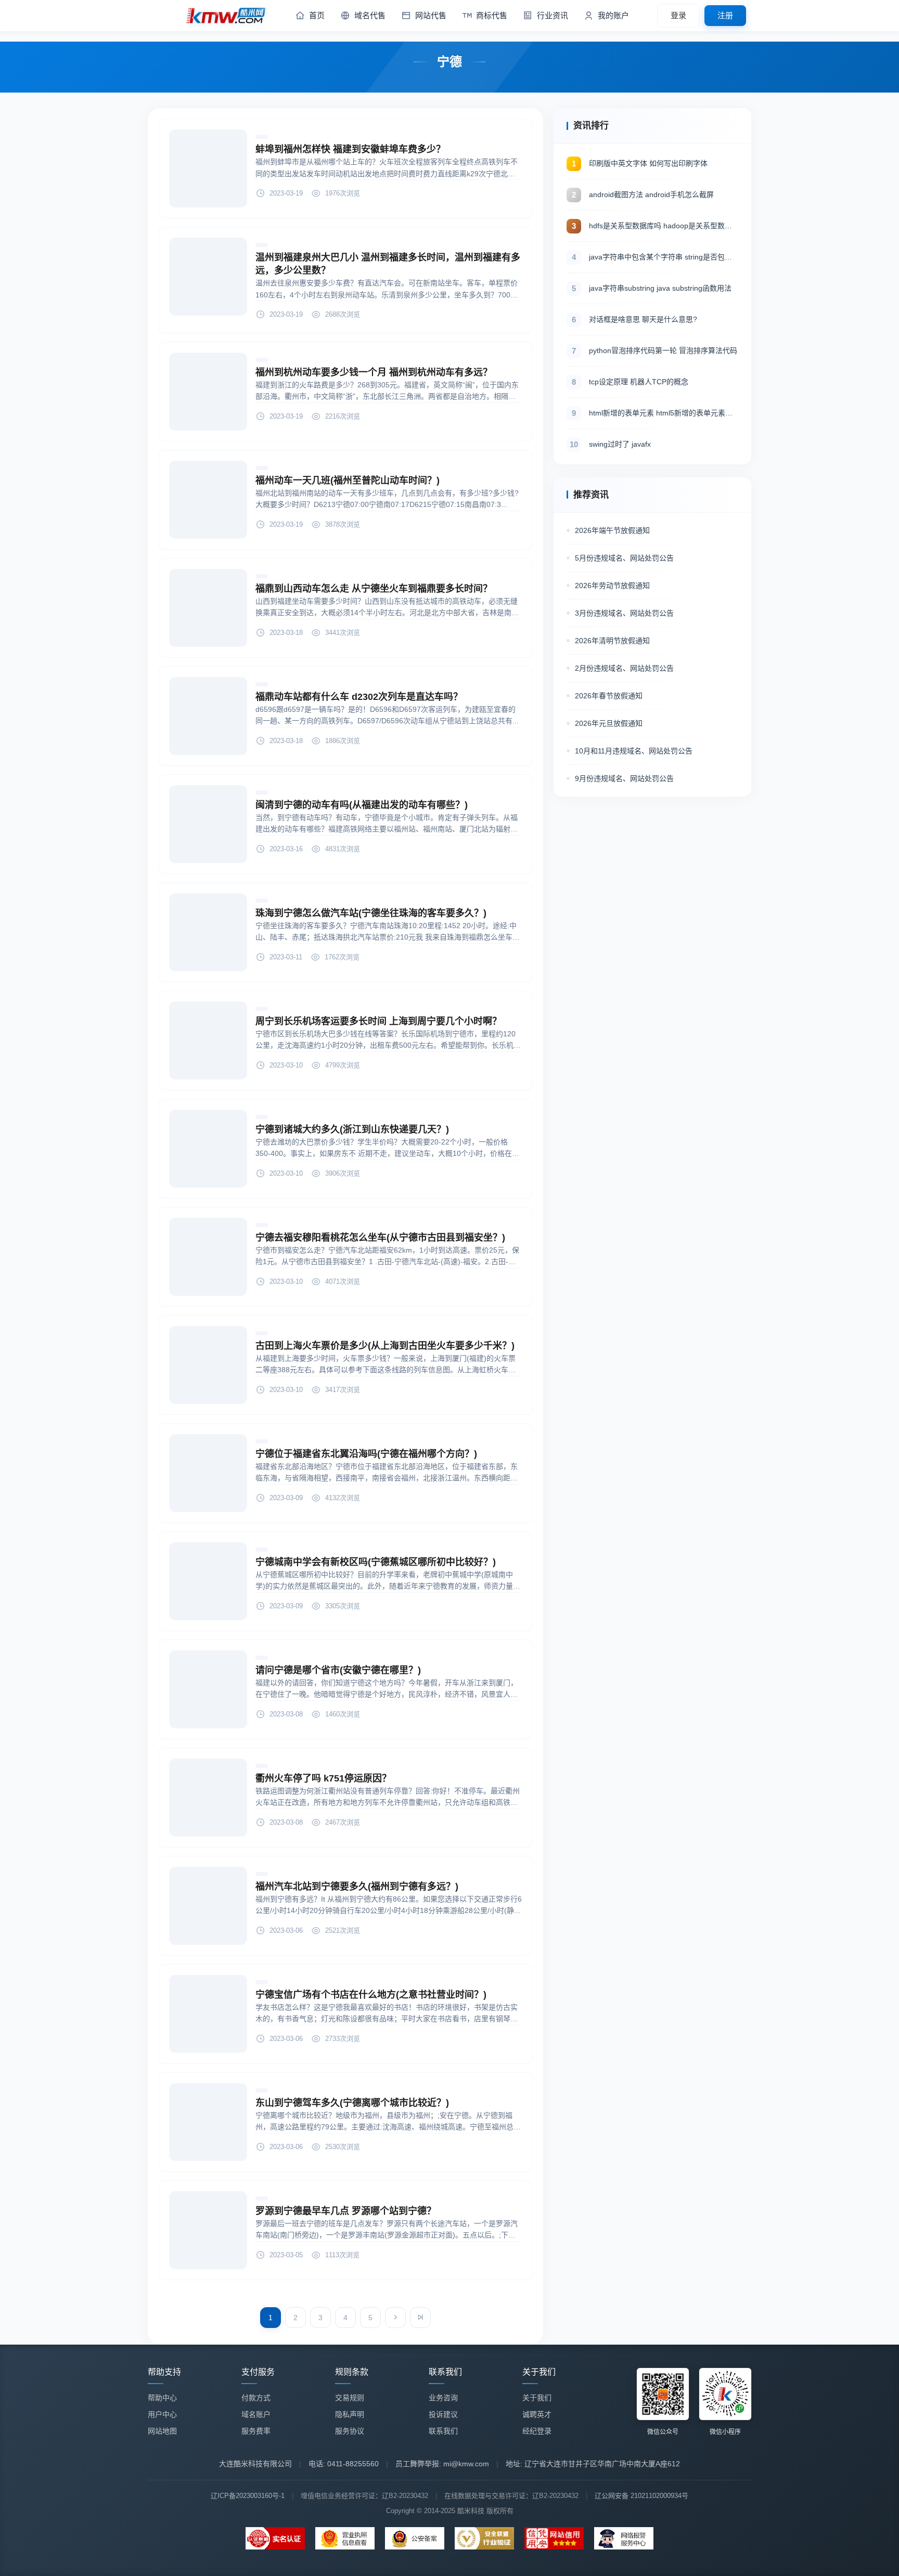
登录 (678, 15)
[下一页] (395, 2318)
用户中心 (162, 2414)
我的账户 (613, 15)
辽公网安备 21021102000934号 (641, 2496)
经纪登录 (537, 2431)
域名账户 (256, 2414)
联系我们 (443, 2431)
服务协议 (350, 2431)
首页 (317, 15)
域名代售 (370, 15)
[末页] (420, 2318)
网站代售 (431, 15)
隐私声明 (350, 2414)
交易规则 (350, 2398)
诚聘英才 (537, 2414)
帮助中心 (162, 2398)
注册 (725, 15)
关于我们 (537, 2398)
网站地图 (162, 2431)
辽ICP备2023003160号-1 (248, 2496)
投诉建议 (443, 2414)
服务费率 (256, 2431)
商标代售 (492, 15)
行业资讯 (553, 15)
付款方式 (256, 2398)
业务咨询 (443, 2398)
